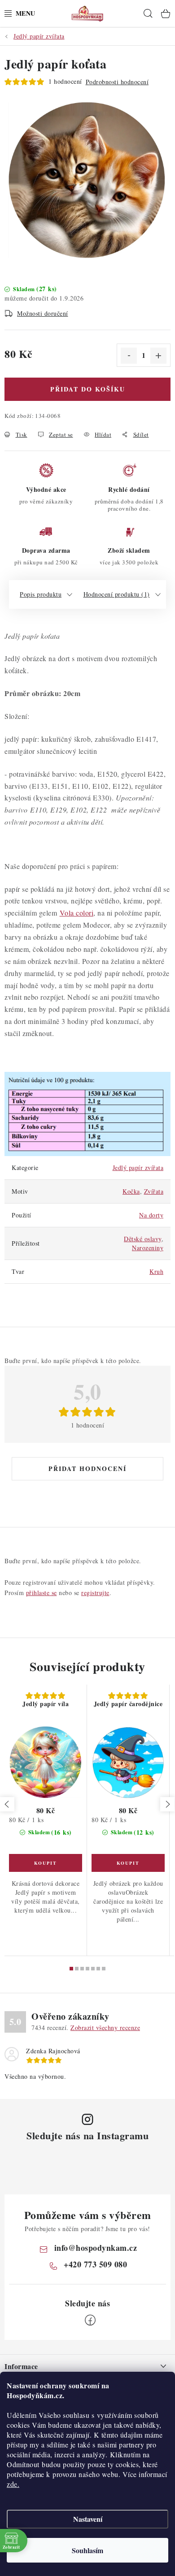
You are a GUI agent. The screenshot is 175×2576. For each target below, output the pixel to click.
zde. (13, 2484)
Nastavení (88, 2519)
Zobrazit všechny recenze (105, 2028)
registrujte (95, 1593)
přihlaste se (42, 1593)
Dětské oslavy (143, 1239)
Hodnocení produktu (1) (117, 594)
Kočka (131, 1191)
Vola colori (77, 913)
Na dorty (151, 1215)
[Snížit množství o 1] (129, 356)
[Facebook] (90, 2320)
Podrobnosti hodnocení (117, 82)
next (167, 1804)
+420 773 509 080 (95, 2264)
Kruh (156, 1271)
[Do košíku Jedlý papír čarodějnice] (128, 1863)
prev (7, 1804)
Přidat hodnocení (87, 1469)
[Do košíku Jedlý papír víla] (46, 1863)
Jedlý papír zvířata (138, 1168)
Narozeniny (148, 1248)
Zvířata (154, 1191)
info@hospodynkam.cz (96, 2248)
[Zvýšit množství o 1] (158, 356)
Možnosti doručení (43, 313)
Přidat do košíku (88, 389)
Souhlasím (87, 2550)
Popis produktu (41, 594)
